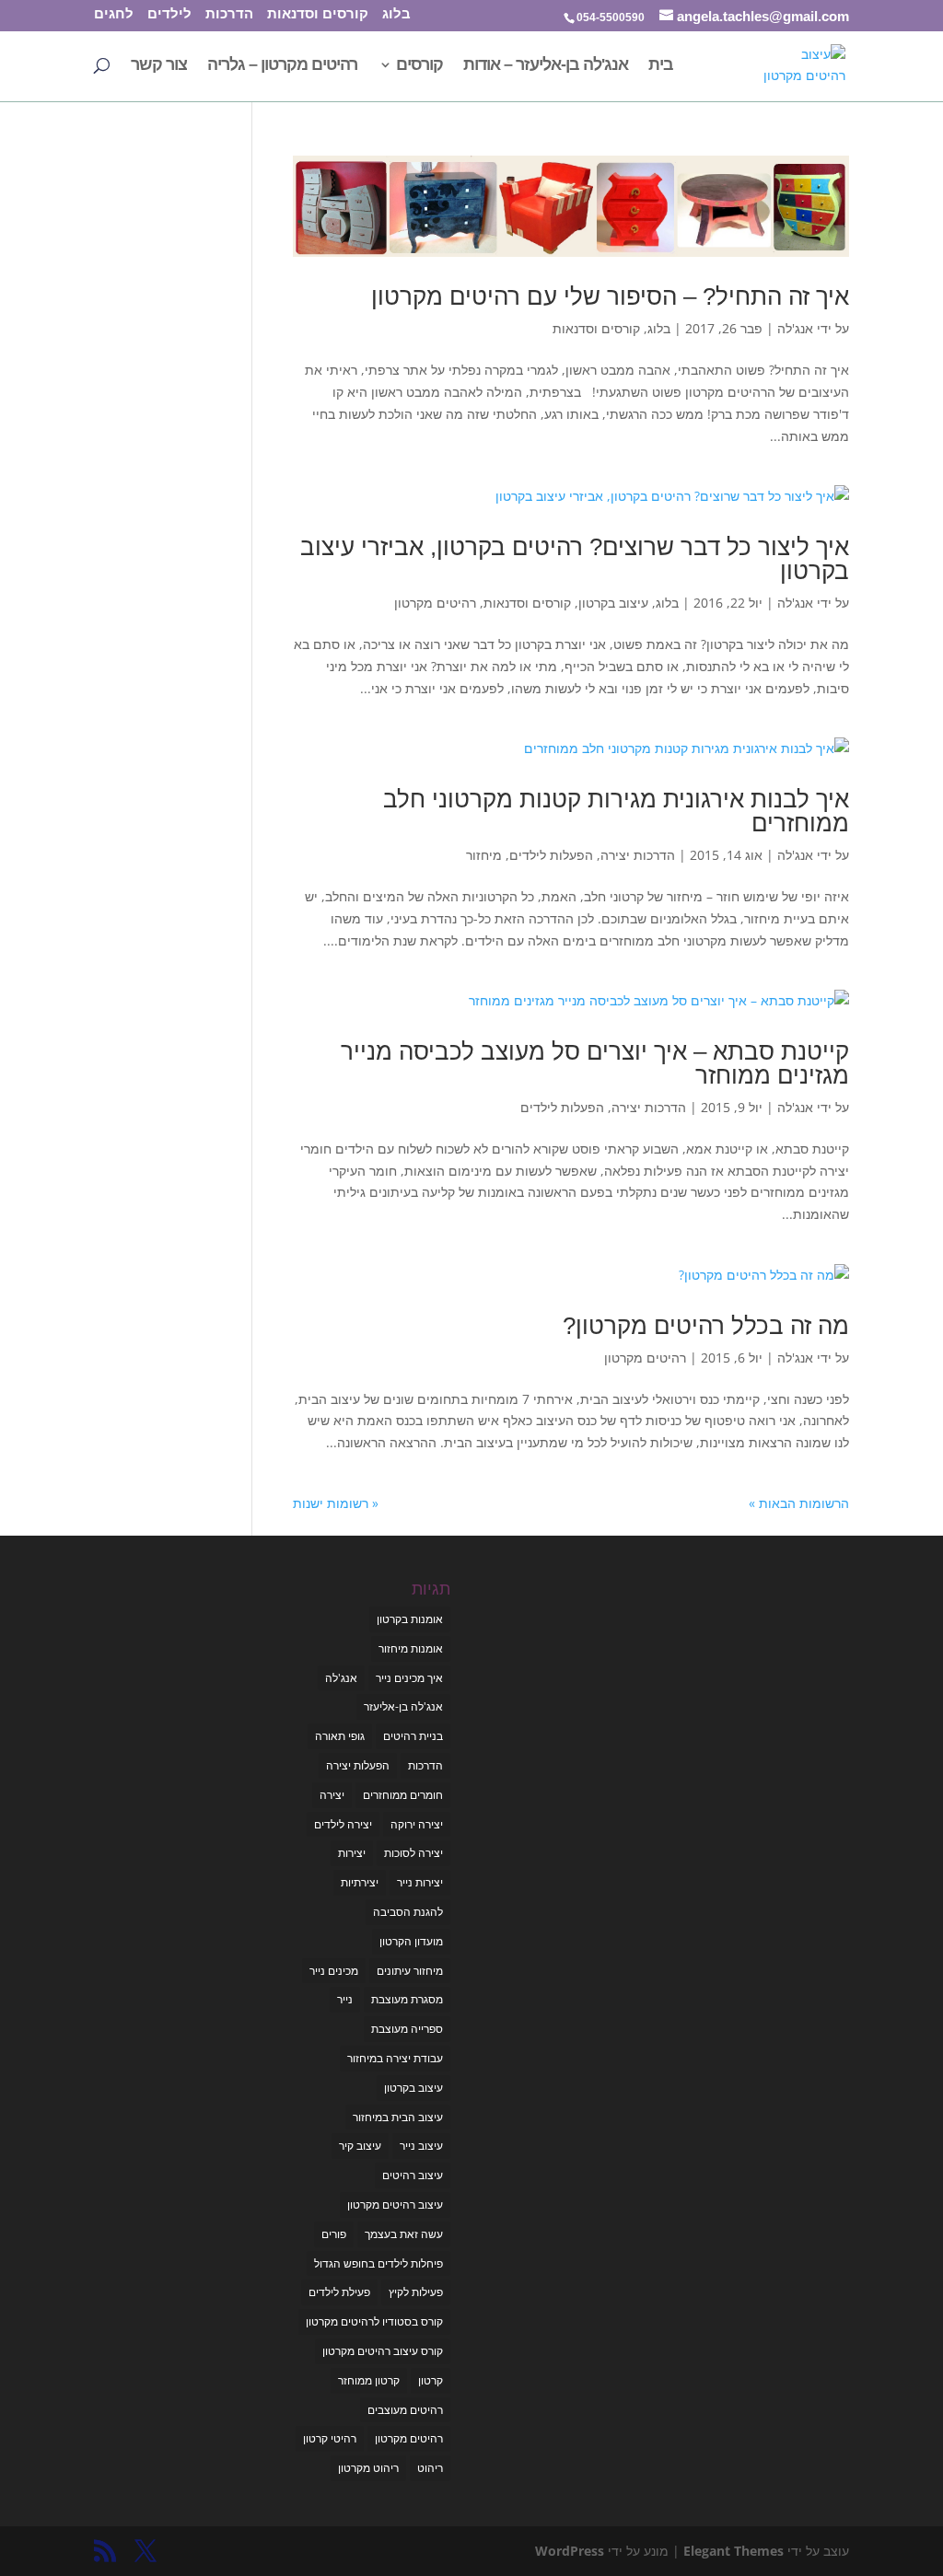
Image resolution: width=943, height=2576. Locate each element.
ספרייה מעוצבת (407, 2029)
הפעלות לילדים (551, 855)
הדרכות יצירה (638, 855)
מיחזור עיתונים (410, 1971)
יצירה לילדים (343, 1824)
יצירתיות (360, 1882)
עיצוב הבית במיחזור (398, 2117)
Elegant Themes (733, 2551)
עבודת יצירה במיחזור (395, 2058)
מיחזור (484, 855)
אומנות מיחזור (411, 1648)
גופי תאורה (340, 1736)
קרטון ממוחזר (369, 2380)
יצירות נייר (420, 1882)
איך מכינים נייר (409, 1678)
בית (661, 66)
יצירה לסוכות (413, 1853)
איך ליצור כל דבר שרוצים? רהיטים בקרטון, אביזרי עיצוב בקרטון (575, 559)
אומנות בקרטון (410, 1619)
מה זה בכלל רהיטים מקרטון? (706, 1326)
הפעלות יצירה (358, 1765)
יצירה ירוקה (417, 1824)
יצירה (332, 1795)
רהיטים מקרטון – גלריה (282, 66)
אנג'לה (795, 328)
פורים (334, 2234)
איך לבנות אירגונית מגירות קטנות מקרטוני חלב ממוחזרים (616, 811)
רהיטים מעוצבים (405, 2410)
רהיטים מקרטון (435, 603)
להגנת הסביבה (408, 1912)
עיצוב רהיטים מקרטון (395, 2205)
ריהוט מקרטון (368, 2468)
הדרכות (229, 15)
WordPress (570, 2551)
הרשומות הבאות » (799, 1503)
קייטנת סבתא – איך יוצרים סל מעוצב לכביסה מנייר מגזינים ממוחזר (595, 1063)
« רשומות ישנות (336, 1503)
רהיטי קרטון (330, 2438)
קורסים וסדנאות (318, 15)
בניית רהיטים (413, 1736)
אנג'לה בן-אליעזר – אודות (546, 66)
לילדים (169, 15)
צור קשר (159, 66)
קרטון (431, 2380)
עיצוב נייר (421, 2146)
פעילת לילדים (339, 2292)
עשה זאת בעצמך (404, 2234)
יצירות (352, 1853)
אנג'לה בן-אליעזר (403, 1706)
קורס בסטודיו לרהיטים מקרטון (374, 2321)
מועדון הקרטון (411, 1941)
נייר (345, 1999)
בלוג (396, 15)
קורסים (419, 66)
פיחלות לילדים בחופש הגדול (378, 2263)
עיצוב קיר (360, 2146)
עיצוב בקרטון (613, 603)
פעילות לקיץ (416, 2292)
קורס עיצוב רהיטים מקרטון (383, 2351)
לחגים (114, 15)
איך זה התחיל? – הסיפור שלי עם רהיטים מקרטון (610, 296)
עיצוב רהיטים (413, 2175)
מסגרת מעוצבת (407, 1999)
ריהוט (430, 2468)
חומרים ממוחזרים (403, 1795)
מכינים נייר (334, 1971)
